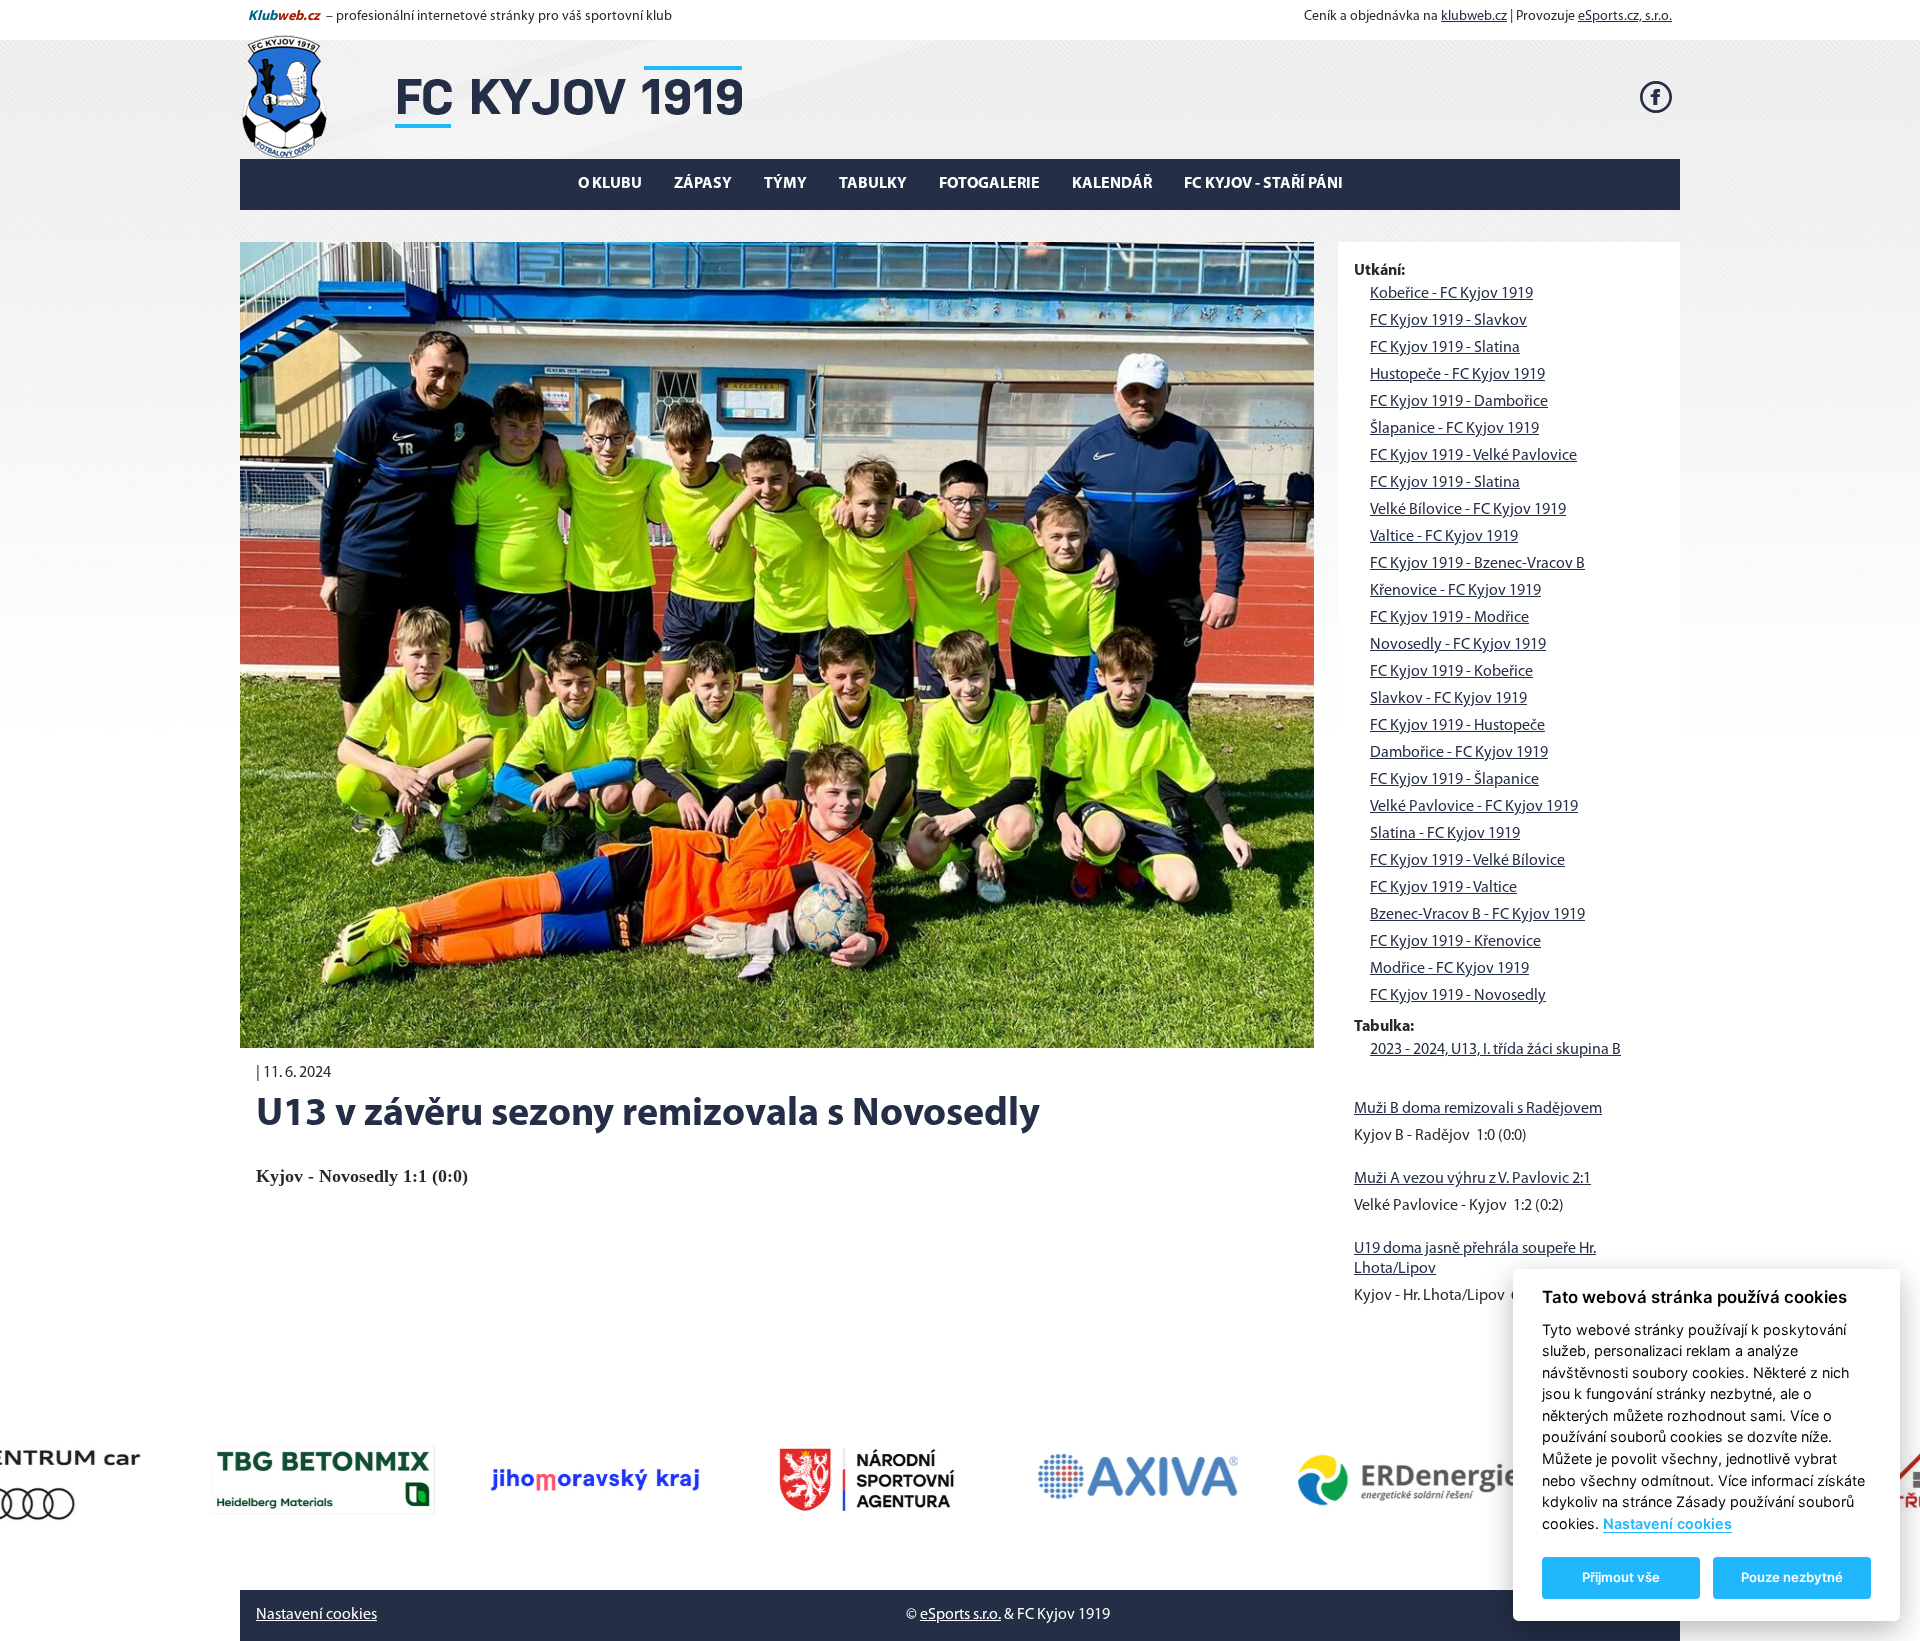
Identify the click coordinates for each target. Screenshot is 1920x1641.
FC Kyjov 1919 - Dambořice (1459, 402)
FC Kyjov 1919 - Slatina (1445, 348)
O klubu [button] (610, 184)
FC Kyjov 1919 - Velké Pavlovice (1473, 456)
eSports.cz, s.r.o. (1625, 16)
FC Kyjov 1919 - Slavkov (1448, 321)
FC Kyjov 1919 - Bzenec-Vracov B (1477, 564)
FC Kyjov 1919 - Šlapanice (1454, 780)
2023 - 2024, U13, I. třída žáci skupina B (1495, 1050)
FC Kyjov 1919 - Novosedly (1458, 996)
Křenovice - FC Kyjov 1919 (1455, 591)
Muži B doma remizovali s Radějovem (1478, 1109)
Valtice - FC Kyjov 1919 (1444, 537)
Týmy (785, 184)
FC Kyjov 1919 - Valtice (1443, 888)
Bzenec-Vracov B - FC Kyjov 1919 (1477, 915)
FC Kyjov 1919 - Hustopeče (1457, 726)
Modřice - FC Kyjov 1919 (1449, 969)
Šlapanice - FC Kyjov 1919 (1454, 429)
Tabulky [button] (873, 184)
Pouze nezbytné (1792, 1577)
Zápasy (703, 184)
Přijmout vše (1621, 1577)
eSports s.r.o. (960, 1615)
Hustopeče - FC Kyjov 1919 (1457, 375)
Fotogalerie (989, 184)
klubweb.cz (1474, 16)
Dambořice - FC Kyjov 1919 (1459, 753)
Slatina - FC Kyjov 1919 (1445, 834)
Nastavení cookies (316, 1615)
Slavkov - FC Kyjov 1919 (1448, 699)
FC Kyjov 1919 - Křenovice (1455, 942)
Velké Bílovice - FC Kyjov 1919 (1468, 510)
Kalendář (1112, 184)
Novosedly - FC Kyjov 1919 (1458, 645)
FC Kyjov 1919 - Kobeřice (1451, 672)
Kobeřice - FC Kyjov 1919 (1451, 294)
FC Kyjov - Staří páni (1263, 184)
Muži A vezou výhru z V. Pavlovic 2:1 (1472, 1179)
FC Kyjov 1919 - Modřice (1449, 618)
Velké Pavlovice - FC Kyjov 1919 (1474, 807)
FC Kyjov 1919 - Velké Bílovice (1467, 861)
